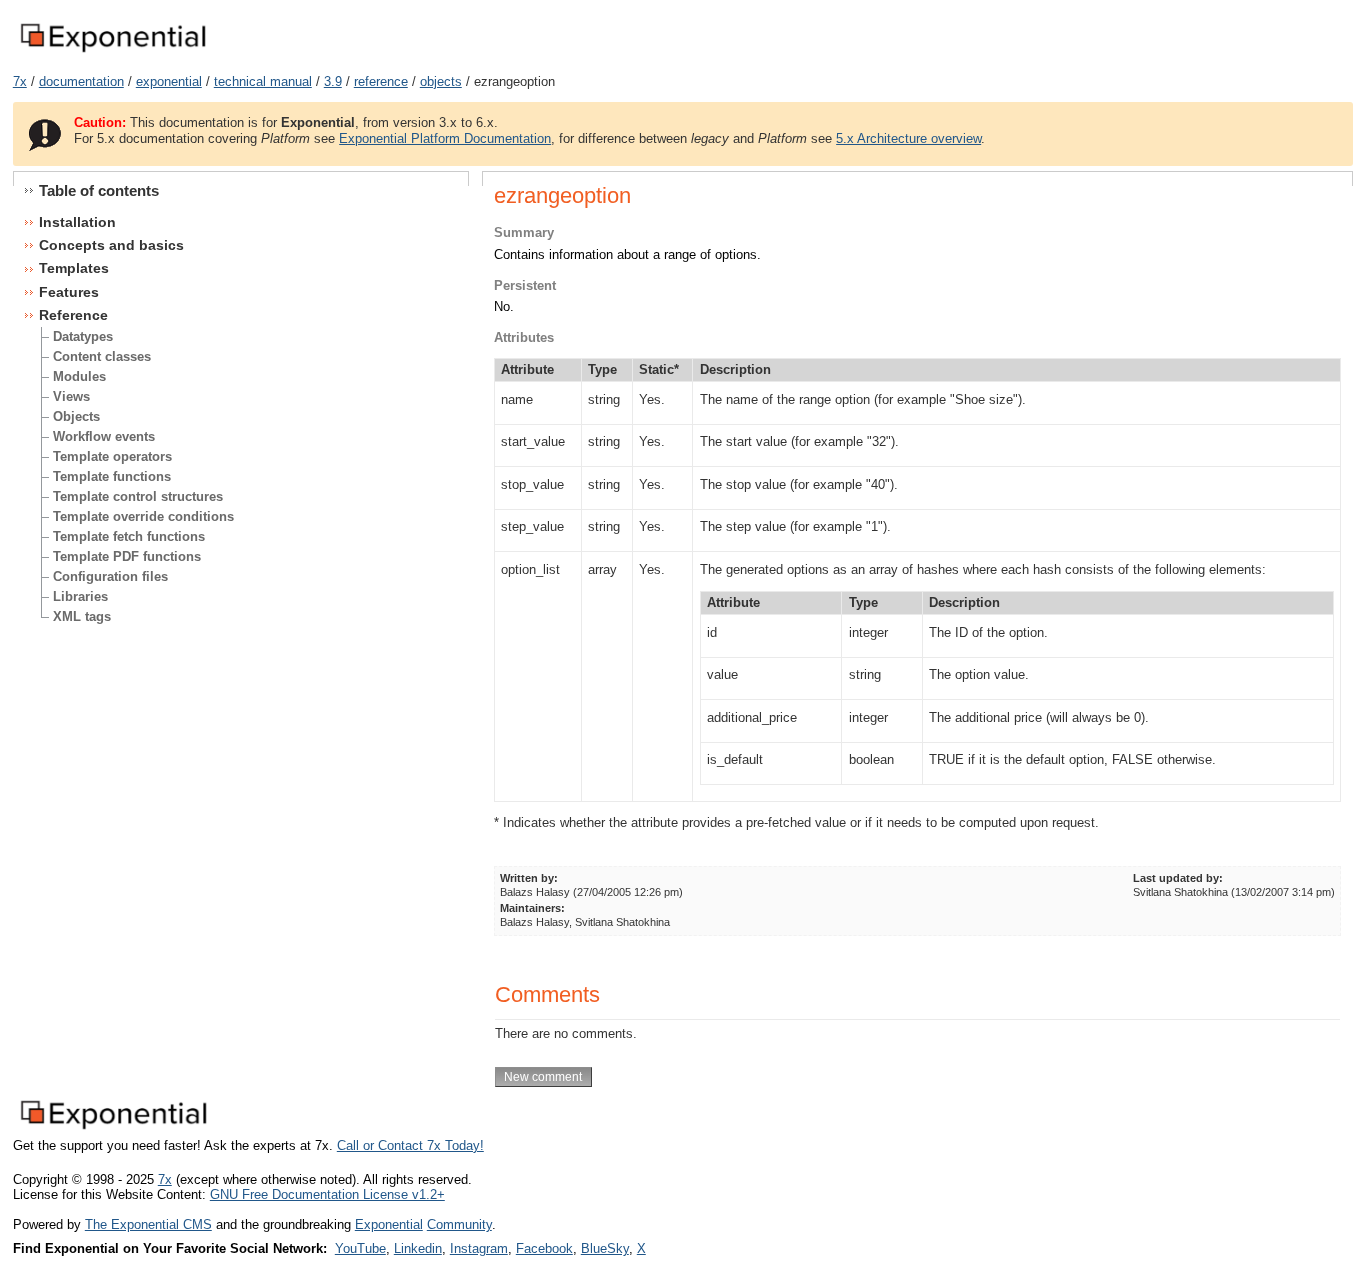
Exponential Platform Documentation (445, 138)
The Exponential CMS (148, 1224)
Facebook (544, 1248)
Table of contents (99, 190)
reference (381, 81)
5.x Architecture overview (908, 138)
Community (459, 1224)
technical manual (263, 81)
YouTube (360, 1248)
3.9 (333, 81)
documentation (81, 81)
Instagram (479, 1248)
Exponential (389, 1224)
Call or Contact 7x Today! (410, 1145)
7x (20, 81)
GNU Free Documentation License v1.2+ (327, 1194)
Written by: (529, 878)
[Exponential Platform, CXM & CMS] (112, 53)
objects (441, 81)
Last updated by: (1178, 878)
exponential (169, 81)
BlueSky (605, 1248)
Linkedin (418, 1248)
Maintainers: (532, 908)
